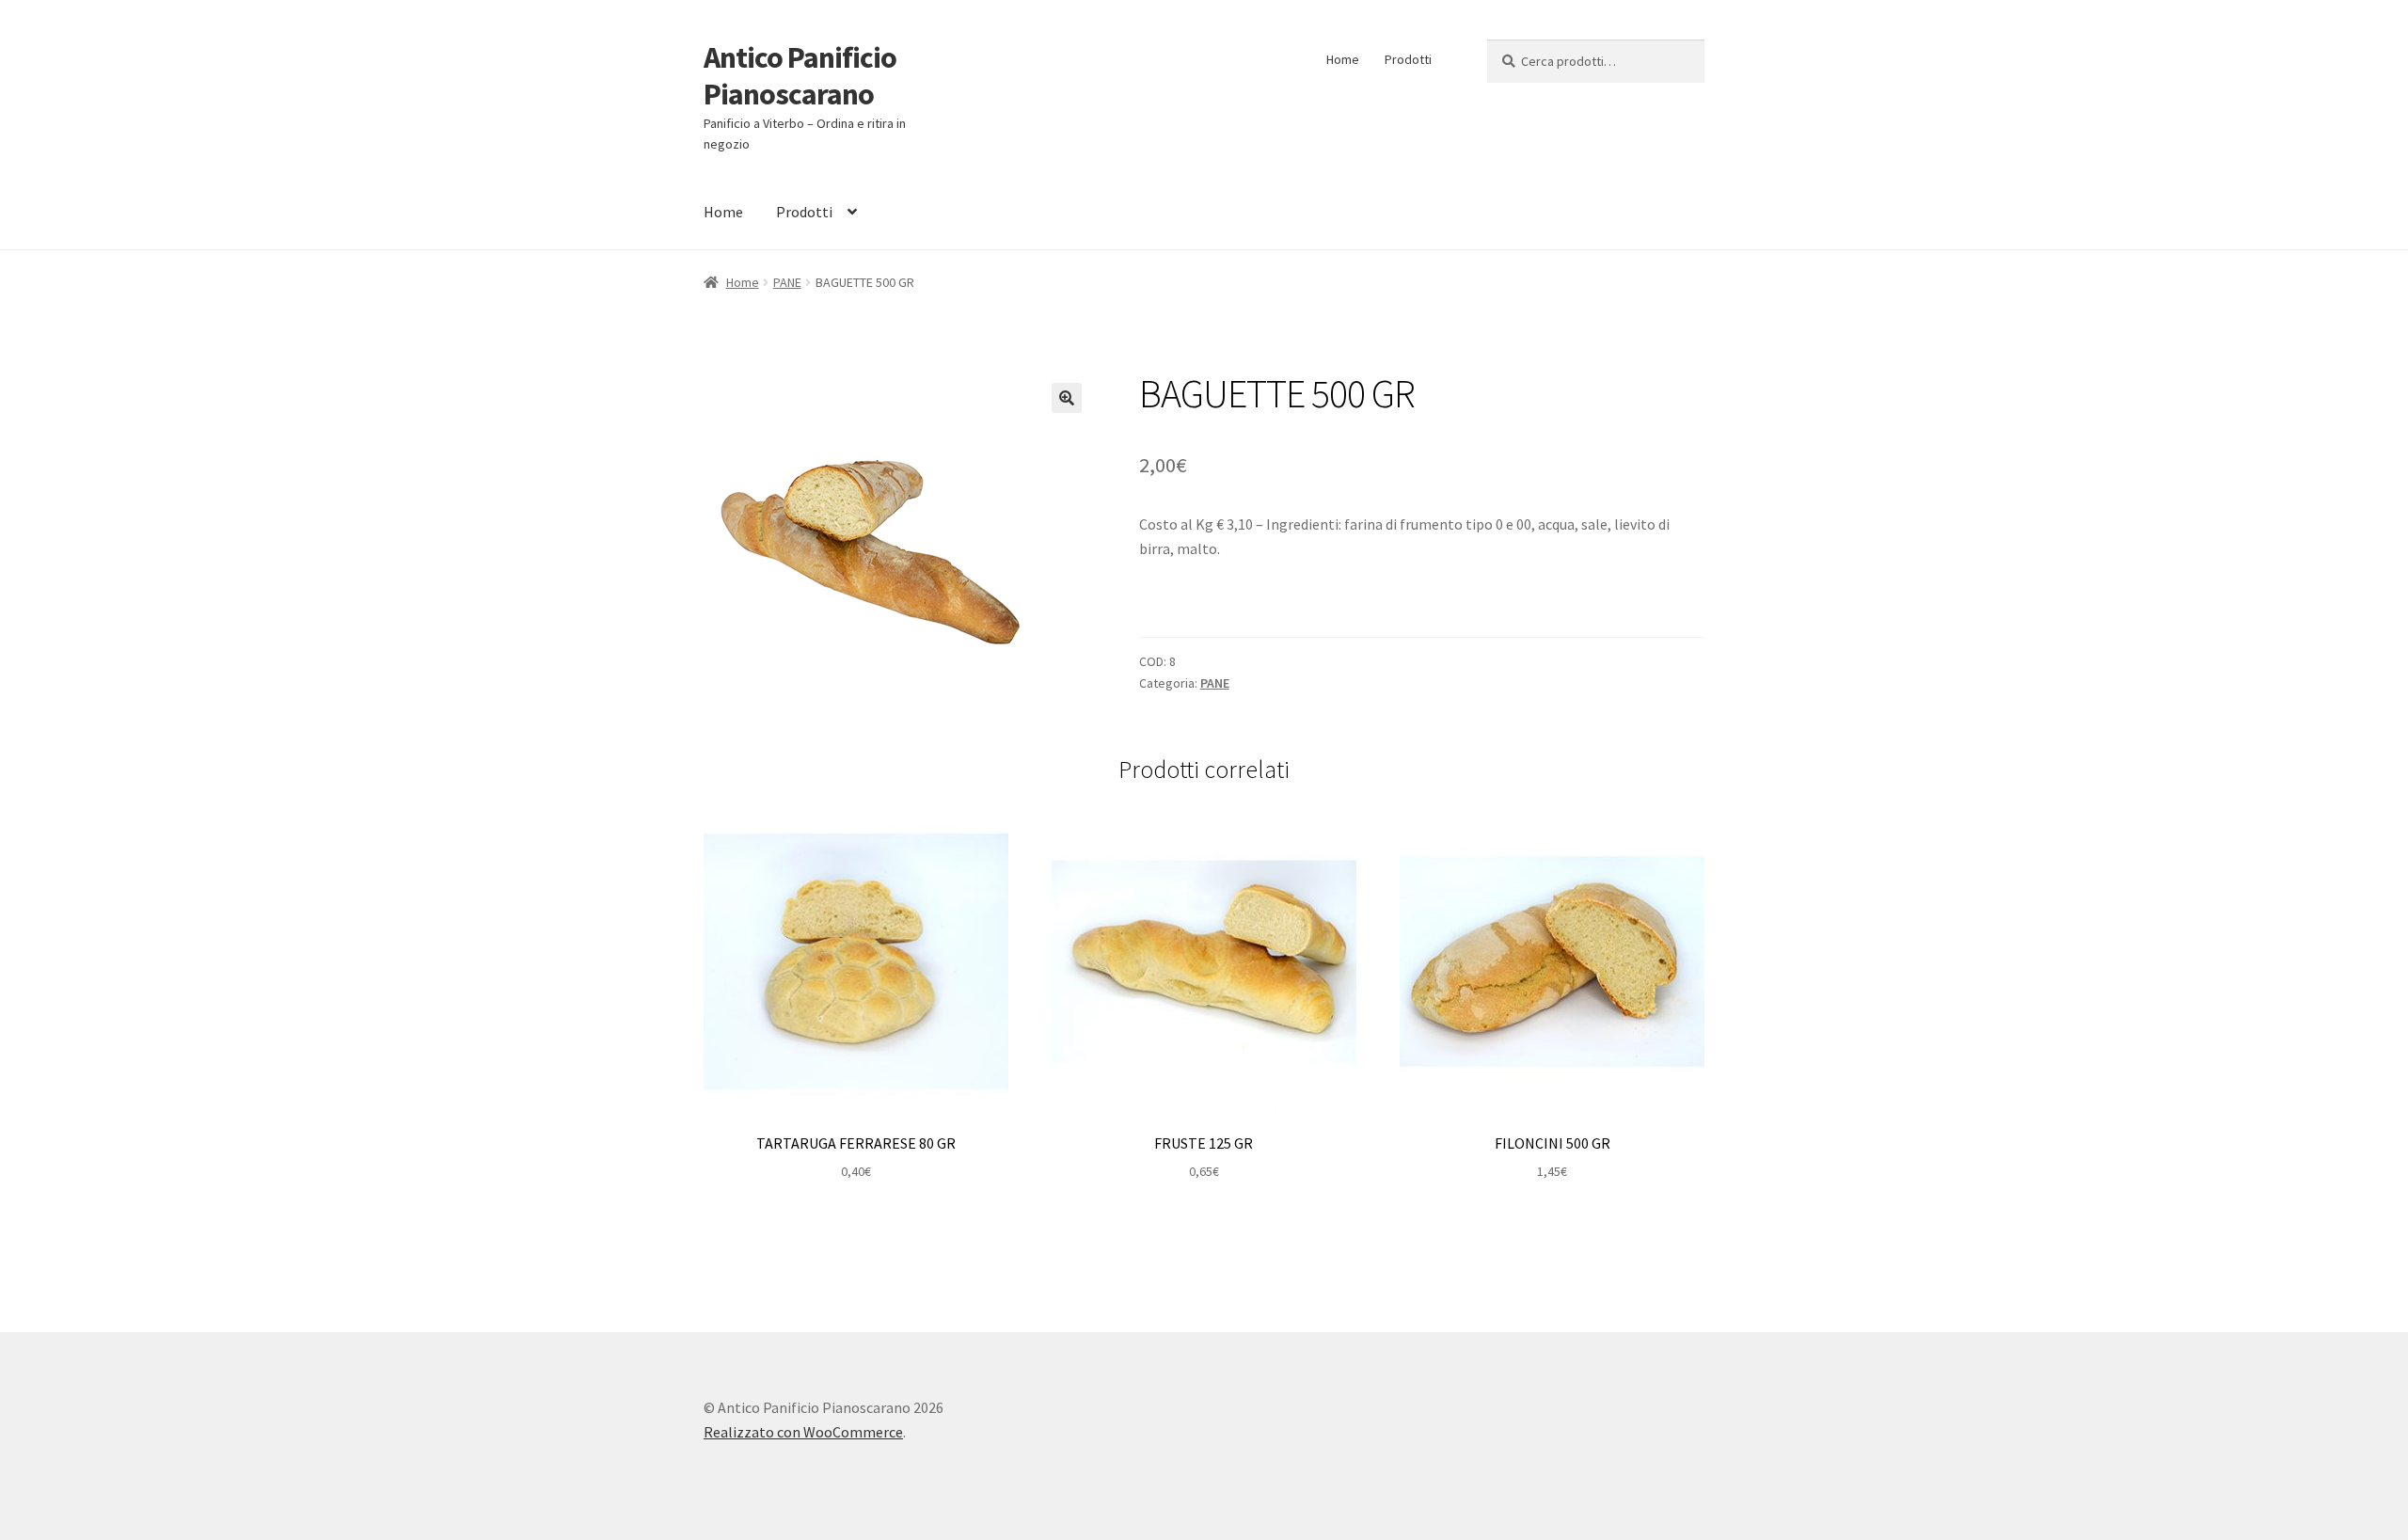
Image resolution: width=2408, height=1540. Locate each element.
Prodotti (1408, 59)
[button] (1067, 398)
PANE (787, 282)
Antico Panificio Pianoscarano (800, 76)
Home (1343, 59)
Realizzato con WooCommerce (803, 1432)
